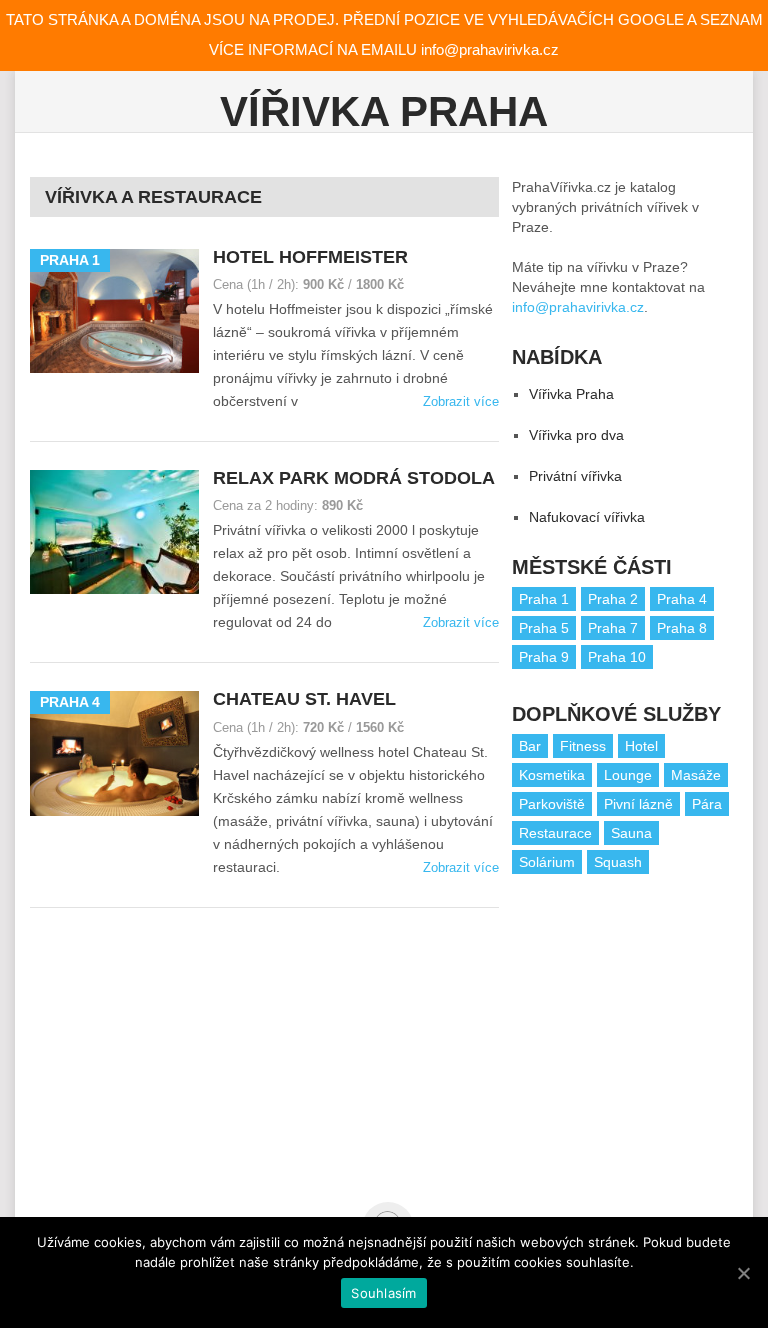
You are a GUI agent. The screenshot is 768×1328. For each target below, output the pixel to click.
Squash (618, 862)
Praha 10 (617, 657)
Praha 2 (613, 599)
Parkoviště (552, 804)
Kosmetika (552, 775)
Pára (707, 804)
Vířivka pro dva (576, 435)
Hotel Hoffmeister (310, 257)
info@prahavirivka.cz (578, 307)
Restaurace (555, 833)
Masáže (696, 775)
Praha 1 (544, 599)
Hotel (641, 746)
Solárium (547, 862)
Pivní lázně (638, 804)
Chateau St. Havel (304, 699)
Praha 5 (544, 628)
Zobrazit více (461, 401)
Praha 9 (544, 657)
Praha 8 (682, 628)
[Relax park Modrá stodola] (114, 532)
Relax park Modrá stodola (354, 478)
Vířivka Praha (384, 111)
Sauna (631, 833)
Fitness (583, 746)
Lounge (628, 775)
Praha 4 (682, 599)
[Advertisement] (639, 1034)
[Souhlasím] (743, 1273)
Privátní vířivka (575, 476)
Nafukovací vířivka (587, 517)
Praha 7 (613, 628)
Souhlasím (383, 1293)
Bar (530, 746)
